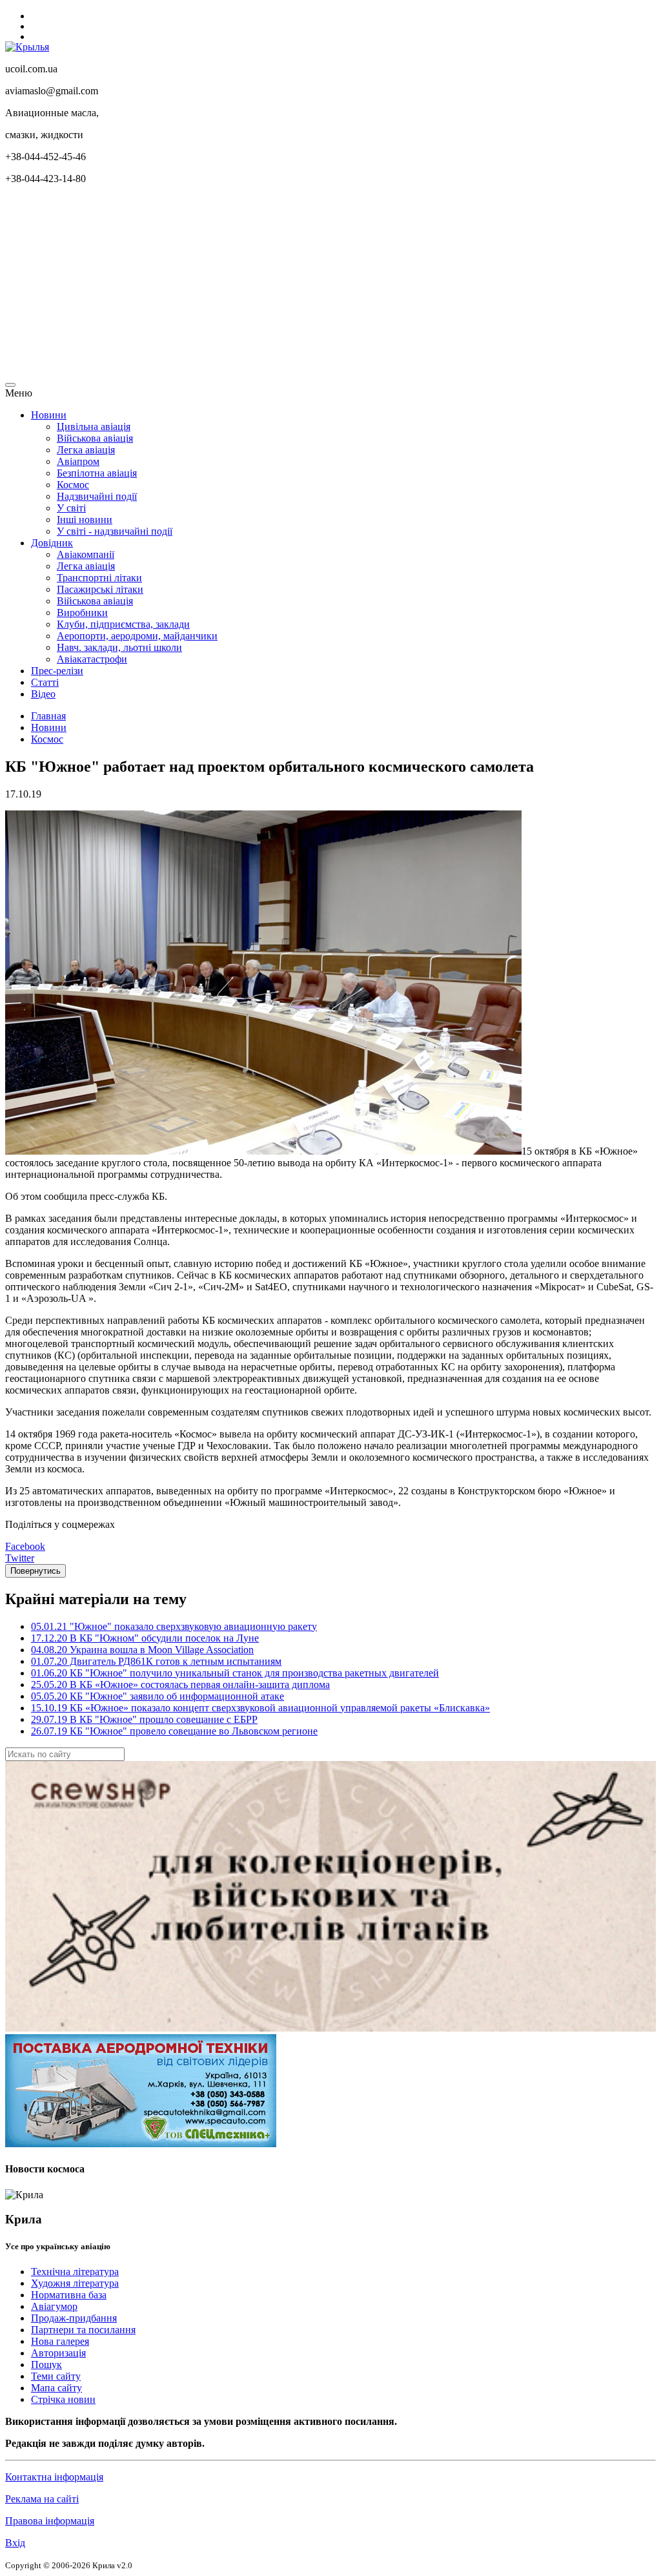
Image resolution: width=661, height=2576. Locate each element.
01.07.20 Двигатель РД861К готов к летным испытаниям (156, 1661)
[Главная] (27, 47)
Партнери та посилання (83, 2330)
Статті (45, 682)
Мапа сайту (56, 2388)
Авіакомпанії (86, 554)
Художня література (75, 2283)
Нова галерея (60, 2341)
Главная (48, 716)
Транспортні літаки (99, 578)
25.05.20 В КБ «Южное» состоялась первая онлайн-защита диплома (180, 1685)
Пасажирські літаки (100, 589)
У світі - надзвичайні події (115, 531)
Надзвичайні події (97, 496)
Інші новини (85, 520)
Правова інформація (50, 2521)
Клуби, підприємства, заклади (123, 624)
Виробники (82, 613)
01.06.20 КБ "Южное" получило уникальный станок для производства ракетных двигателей (235, 1673)
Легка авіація (86, 450)
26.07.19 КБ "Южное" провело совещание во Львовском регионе (174, 1731)
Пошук (46, 2365)
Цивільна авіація (94, 427)
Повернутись (36, 1571)
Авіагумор (54, 2306)
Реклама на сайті (42, 2499)
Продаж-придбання (74, 2318)
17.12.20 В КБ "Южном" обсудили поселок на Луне (145, 1638)
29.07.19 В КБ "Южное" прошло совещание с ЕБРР (144, 1719)
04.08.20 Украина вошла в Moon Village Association (142, 1650)
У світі (71, 508)
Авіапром (78, 461)
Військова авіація (95, 438)
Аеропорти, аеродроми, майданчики (137, 636)
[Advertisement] (330, 285)
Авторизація (58, 2353)
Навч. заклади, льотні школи (119, 647)
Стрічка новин (63, 2399)
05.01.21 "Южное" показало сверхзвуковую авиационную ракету (174, 1626)
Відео (43, 694)
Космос (73, 485)
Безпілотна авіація (97, 473)
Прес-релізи (57, 671)
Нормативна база (69, 2295)
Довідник (52, 543)
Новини (49, 415)
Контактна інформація (54, 2477)
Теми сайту (56, 2376)
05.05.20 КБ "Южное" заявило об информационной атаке (158, 1696)
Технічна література (75, 2272)
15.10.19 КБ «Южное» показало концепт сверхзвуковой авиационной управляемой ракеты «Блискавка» (260, 1708)
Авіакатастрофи (92, 659)
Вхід (15, 2543)
